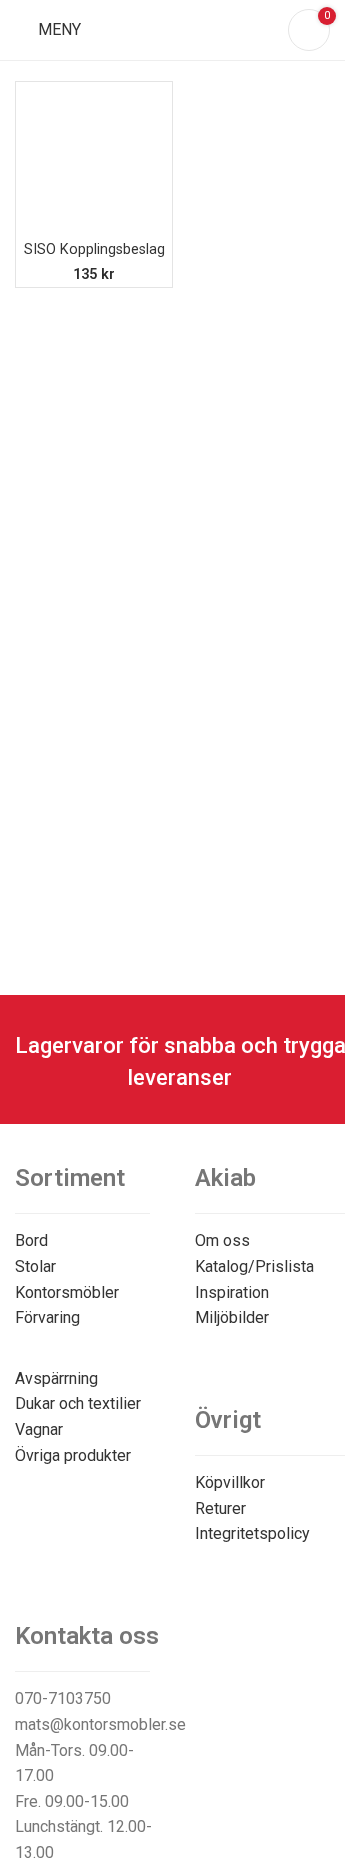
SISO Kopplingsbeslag (94, 249)
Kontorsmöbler (67, 1292)
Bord (31, 1240)
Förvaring (47, 1317)
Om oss (222, 1240)
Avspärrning (56, 1378)
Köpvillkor (230, 1482)
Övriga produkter (73, 1455)
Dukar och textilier (78, 1403)
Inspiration (232, 1292)
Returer (220, 1508)
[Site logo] (179, 28)
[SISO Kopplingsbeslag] (94, 160)
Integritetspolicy (252, 1533)
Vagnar (39, 1429)
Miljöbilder (232, 1317)
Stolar (35, 1266)
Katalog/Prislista (254, 1266)
